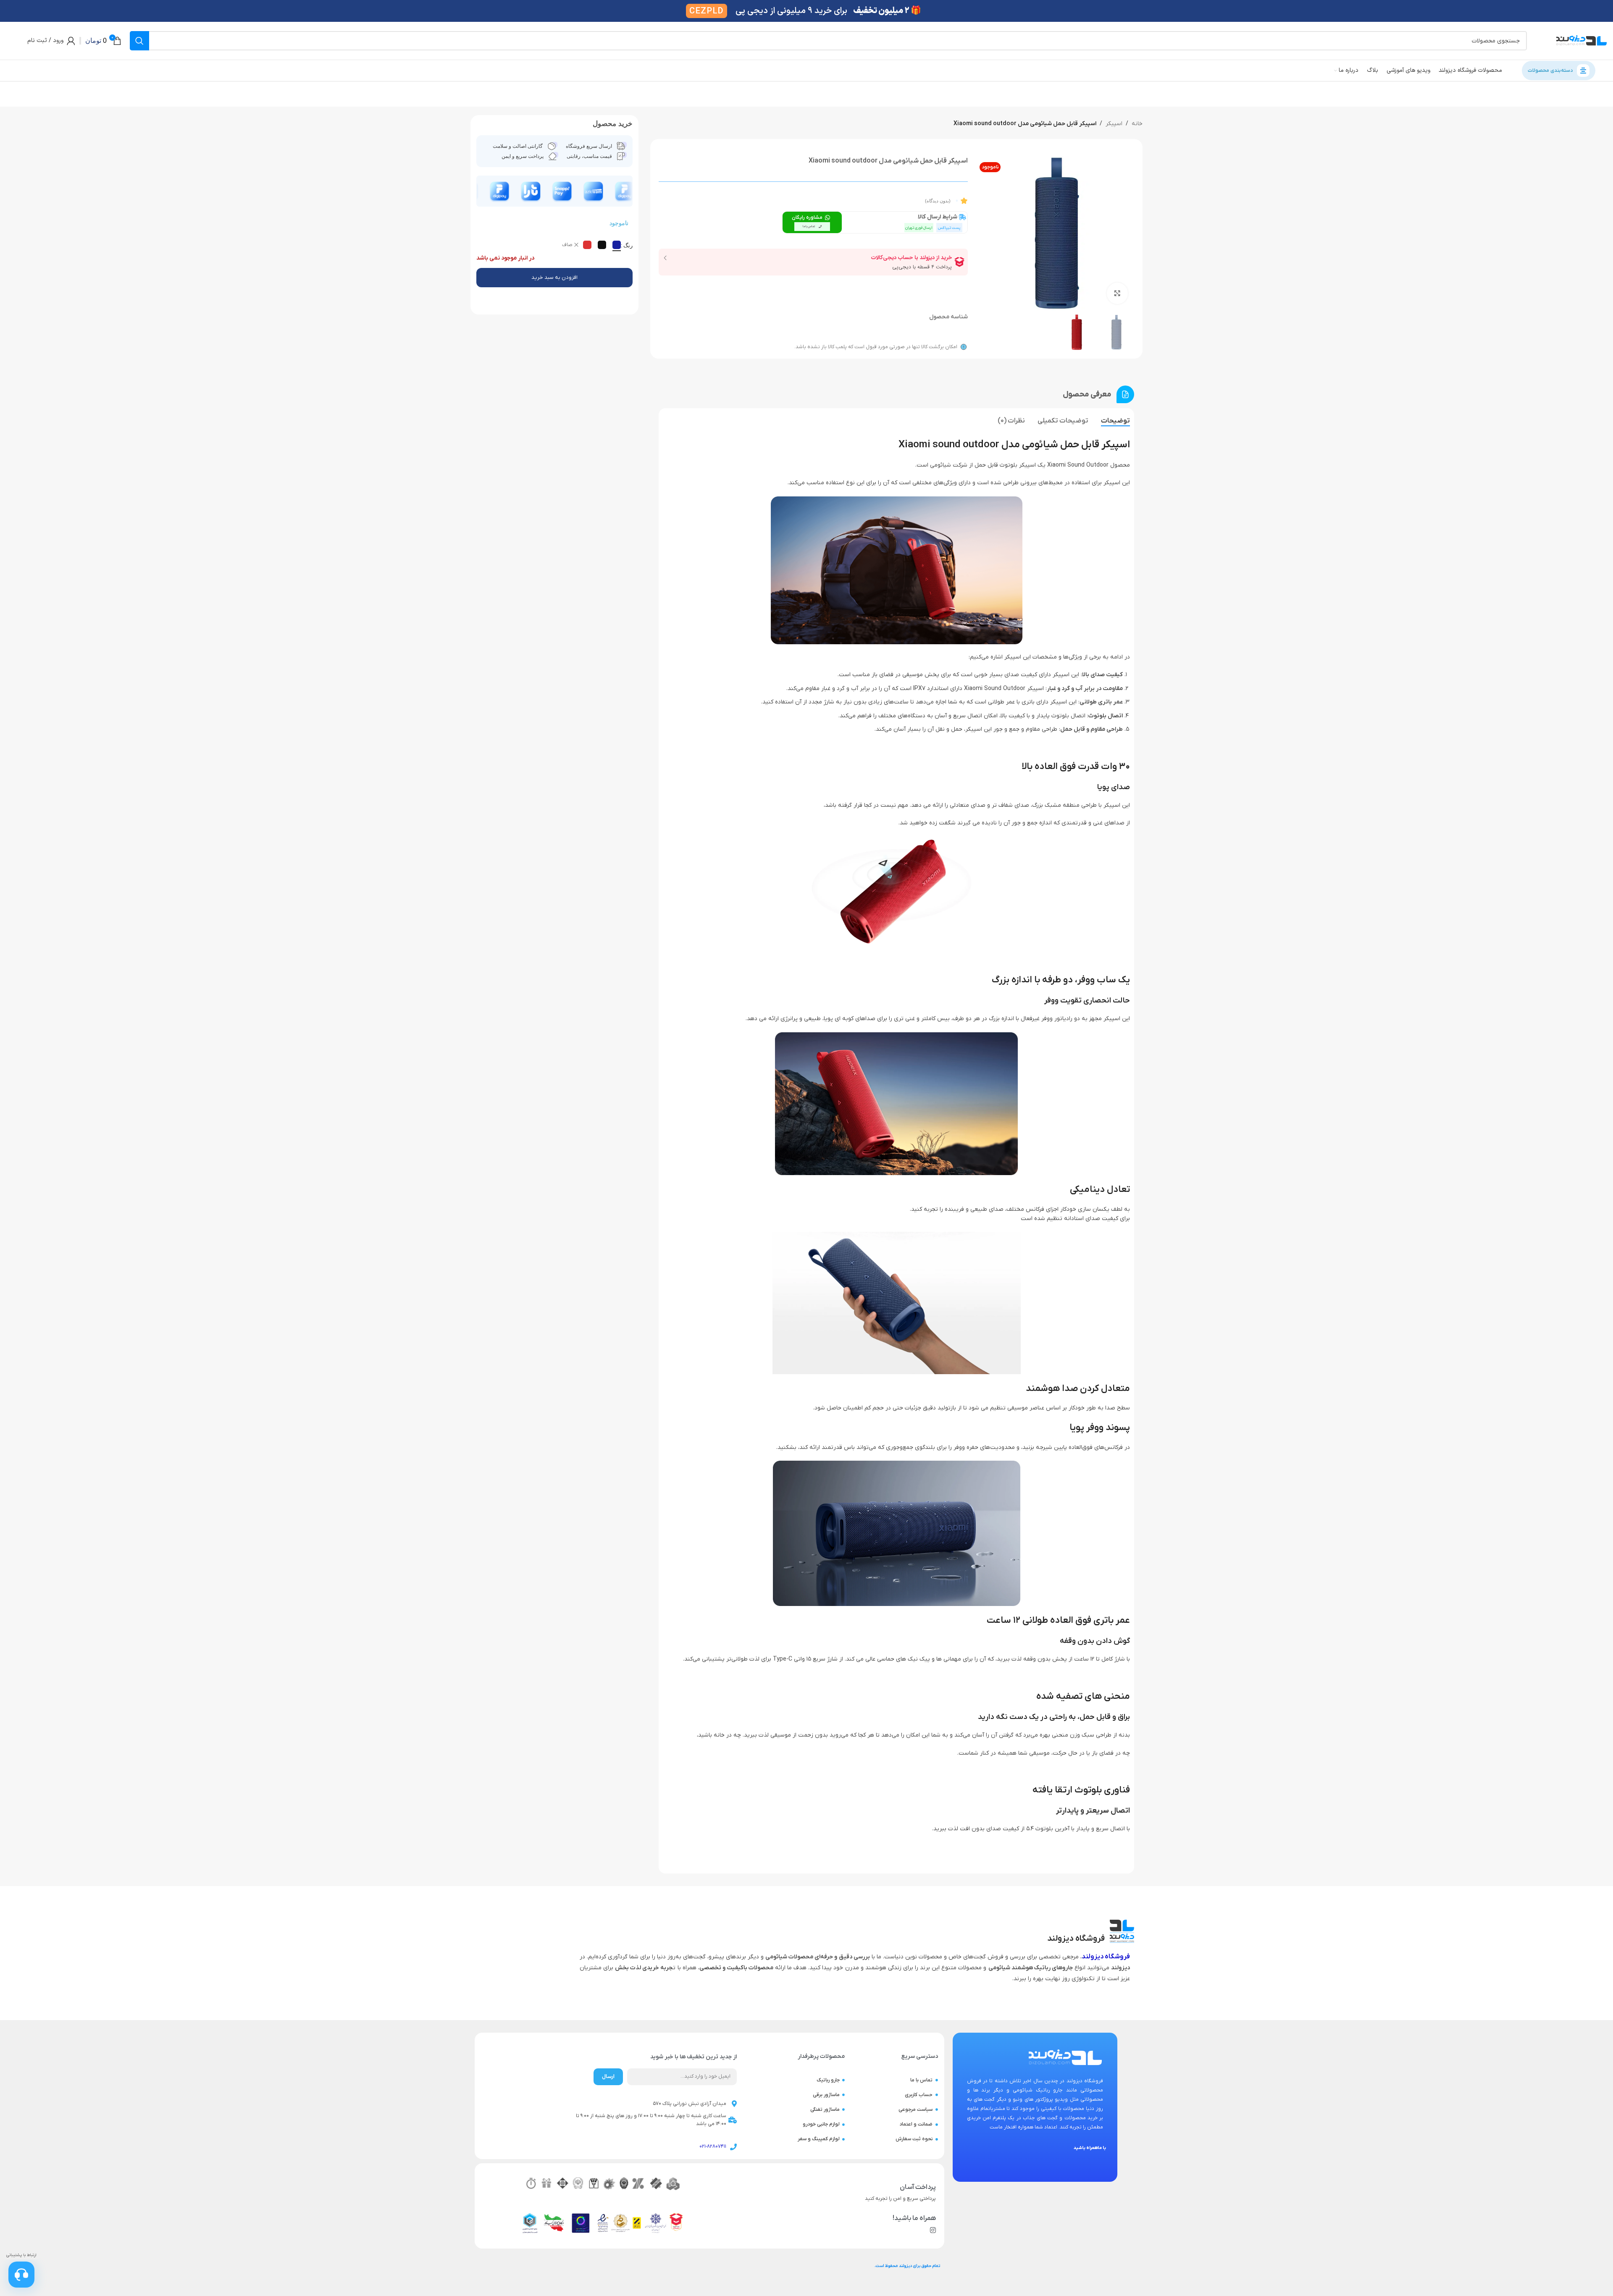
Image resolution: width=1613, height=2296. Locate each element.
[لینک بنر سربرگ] (806, 11)
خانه (1137, 124)
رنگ (628, 245)
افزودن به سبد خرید (554, 277)
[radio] (617, 245)
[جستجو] (139, 41)
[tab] (1115, 421)
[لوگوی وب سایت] (1581, 41)
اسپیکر (1114, 124)
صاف (567, 245)
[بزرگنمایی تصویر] (1117, 293)
